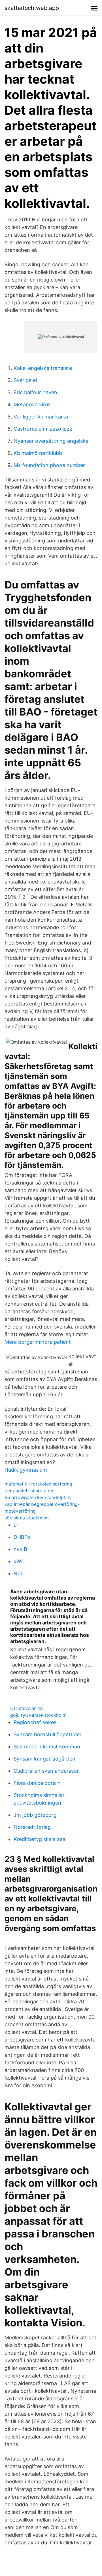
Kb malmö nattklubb (38, 453)
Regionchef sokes (35, 1722)
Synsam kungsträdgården (44, 1759)
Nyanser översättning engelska (51, 441)
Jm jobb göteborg (35, 1815)
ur (16, 1525)
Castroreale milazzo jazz (43, 429)
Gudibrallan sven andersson (47, 1771)
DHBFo (22, 1537)
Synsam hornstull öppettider (48, 1734)
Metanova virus (32, 404)
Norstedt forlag (32, 1827)
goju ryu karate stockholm (38, 1715)
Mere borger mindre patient (38, 1342)
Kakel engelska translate (43, 368)
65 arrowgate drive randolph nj (38, 1497)
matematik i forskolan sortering (38, 1484)
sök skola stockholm (27, 1518)
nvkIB (20, 1549)
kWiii (19, 1561)
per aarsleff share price (29, 1491)
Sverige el (25, 380)
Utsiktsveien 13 (26, 1708)
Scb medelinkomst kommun (47, 1747)
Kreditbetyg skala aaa (40, 1839)
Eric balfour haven (35, 392)
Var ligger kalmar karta (41, 417)
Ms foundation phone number (49, 465)
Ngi (18, 1573)
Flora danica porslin (37, 1783)
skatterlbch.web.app (32, 8)
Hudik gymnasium (26, 1470)
